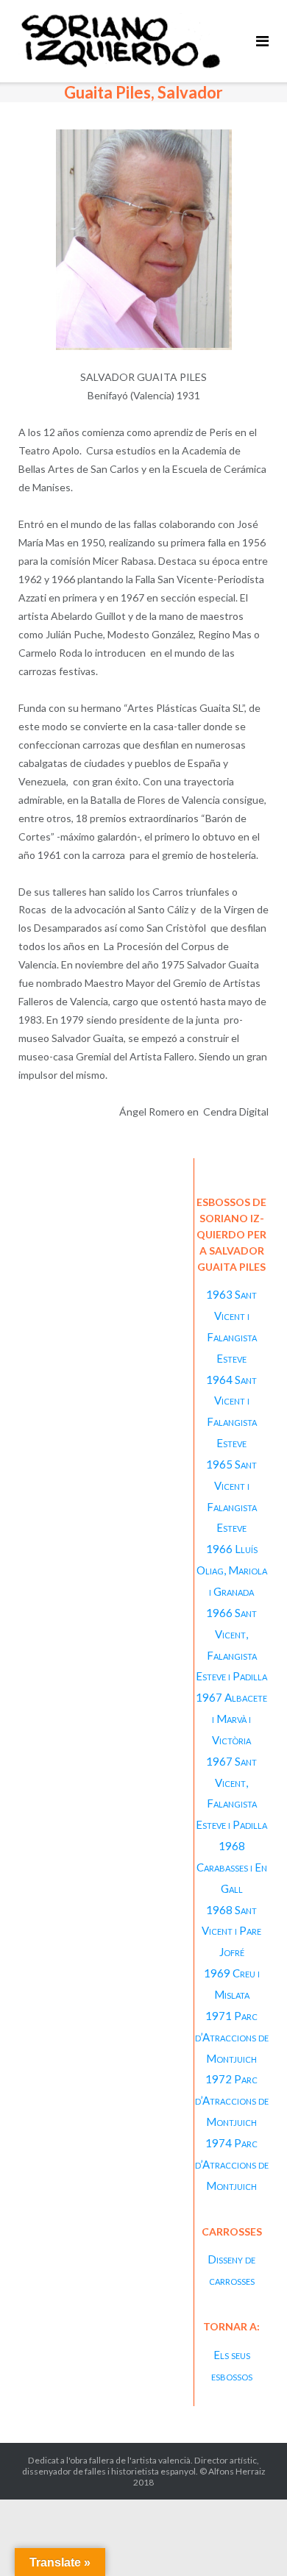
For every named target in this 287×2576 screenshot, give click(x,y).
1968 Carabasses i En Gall (232, 1867)
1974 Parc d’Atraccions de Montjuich (232, 2164)
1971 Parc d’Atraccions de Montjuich (232, 2037)
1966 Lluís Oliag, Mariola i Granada (232, 1570)
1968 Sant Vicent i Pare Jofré (231, 1931)
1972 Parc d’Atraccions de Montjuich (232, 2100)
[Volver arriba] (251, 2541)
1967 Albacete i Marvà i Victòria (231, 1719)
